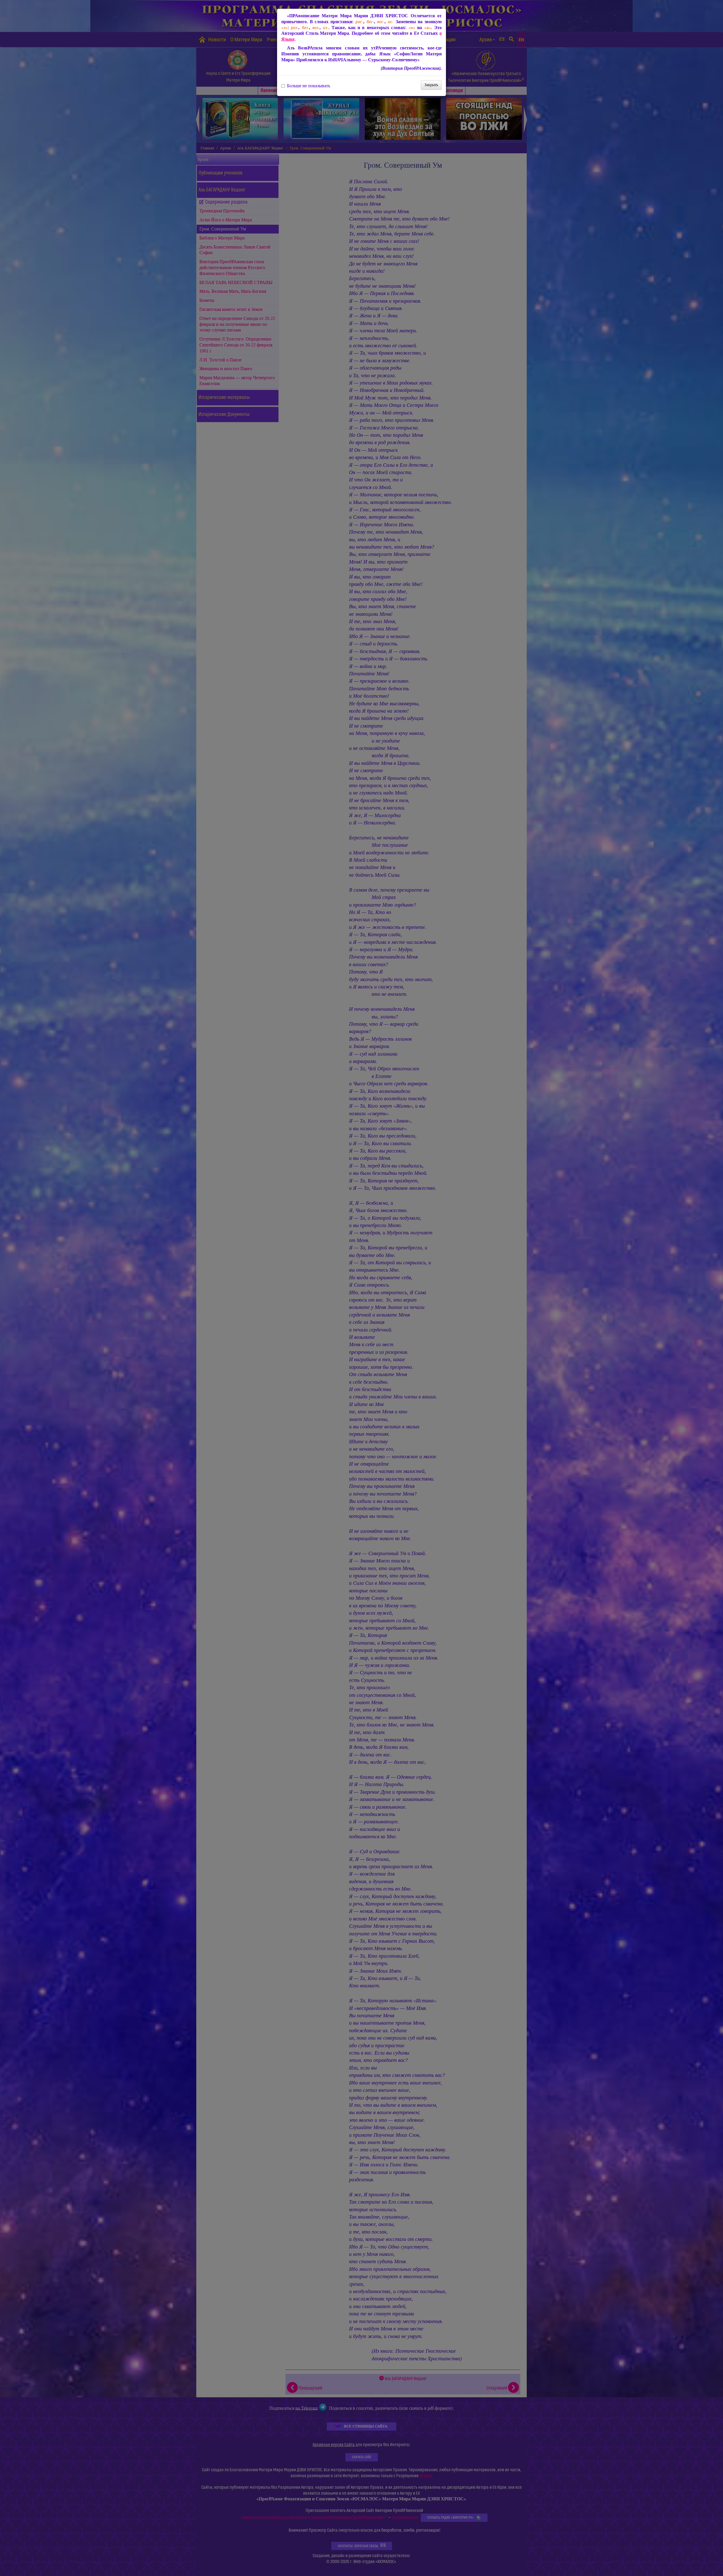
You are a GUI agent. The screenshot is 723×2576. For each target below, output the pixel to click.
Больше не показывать (309, 86)
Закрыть (431, 85)
